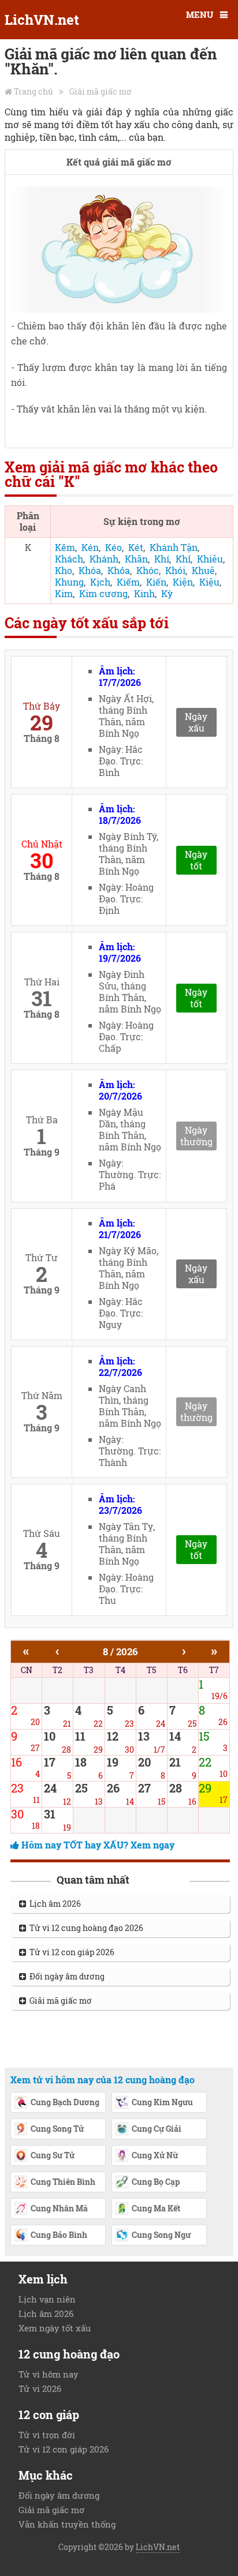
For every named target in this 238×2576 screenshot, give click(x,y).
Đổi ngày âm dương (65, 1976)
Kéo (114, 547)
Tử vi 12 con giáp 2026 (70, 1952)
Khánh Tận (174, 547)
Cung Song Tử (57, 2129)
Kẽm (65, 547)
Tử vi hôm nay (49, 2374)
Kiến (156, 582)
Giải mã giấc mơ (101, 91)
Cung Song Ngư (161, 2235)
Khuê (203, 570)
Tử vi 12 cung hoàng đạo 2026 (85, 1928)
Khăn (136, 559)
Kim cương (103, 593)
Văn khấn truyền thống (67, 2524)
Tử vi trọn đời (47, 2435)
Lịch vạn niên (47, 2299)
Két (136, 547)
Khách (69, 559)
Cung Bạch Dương (65, 2102)
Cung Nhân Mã (59, 2208)
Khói (175, 570)
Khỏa (119, 570)
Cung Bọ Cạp (156, 2182)
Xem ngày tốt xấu (55, 2328)
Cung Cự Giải (157, 2129)
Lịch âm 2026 (53, 1904)
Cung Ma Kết (156, 2208)
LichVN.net (42, 20)
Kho (64, 570)
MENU (200, 14)
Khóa (90, 570)
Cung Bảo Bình (59, 2235)
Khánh (104, 559)
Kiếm (128, 582)
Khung (69, 582)
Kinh (144, 593)
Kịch (100, 582)
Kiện (183, 582)
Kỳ (167, 593)
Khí (162, 559)
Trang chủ (34, 91)
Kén (90, 547)
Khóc (148, 570)
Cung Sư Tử (53, 2155)
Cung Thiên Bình (63, 2182)
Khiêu (210, 559)
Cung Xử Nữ (155, 2155)
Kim (64, 593)
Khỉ (183, 559)
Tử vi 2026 (40, 2388)
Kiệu (209, 582)
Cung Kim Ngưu (162, 2102)
